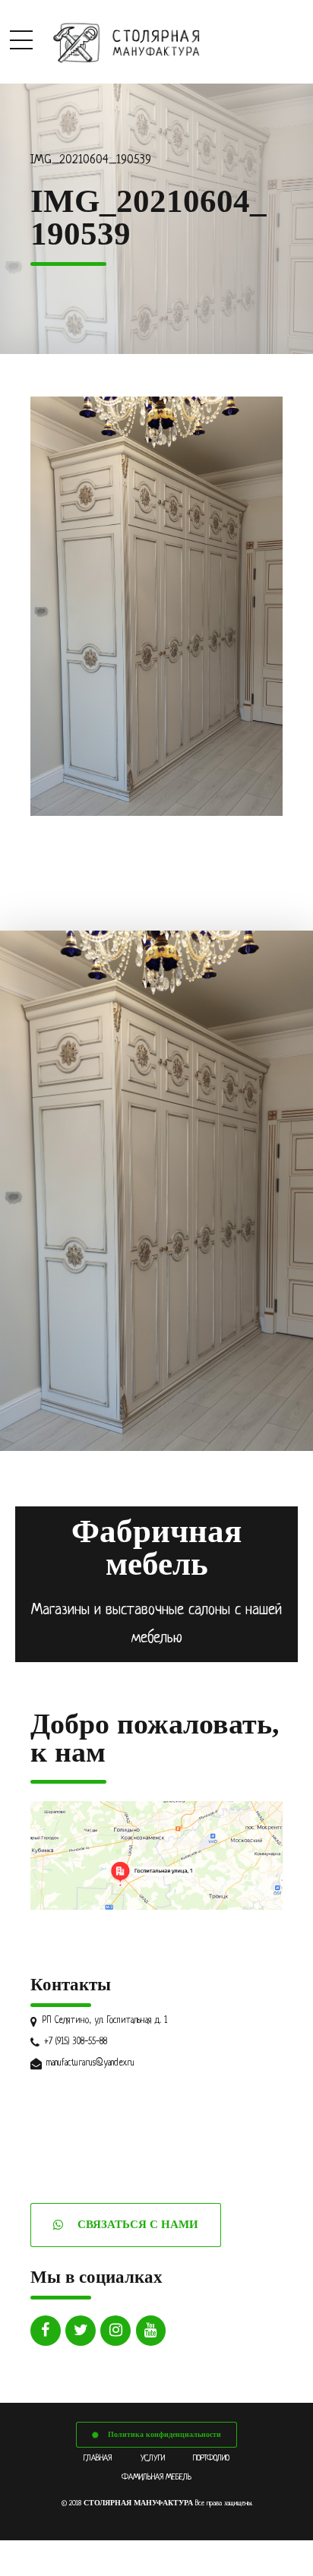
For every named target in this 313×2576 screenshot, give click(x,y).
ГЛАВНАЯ (98, 2458)
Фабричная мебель (156, 1547)
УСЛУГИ (153, 2458)
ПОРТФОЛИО (211, 2458)
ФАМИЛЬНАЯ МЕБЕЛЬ (156, 2477)
